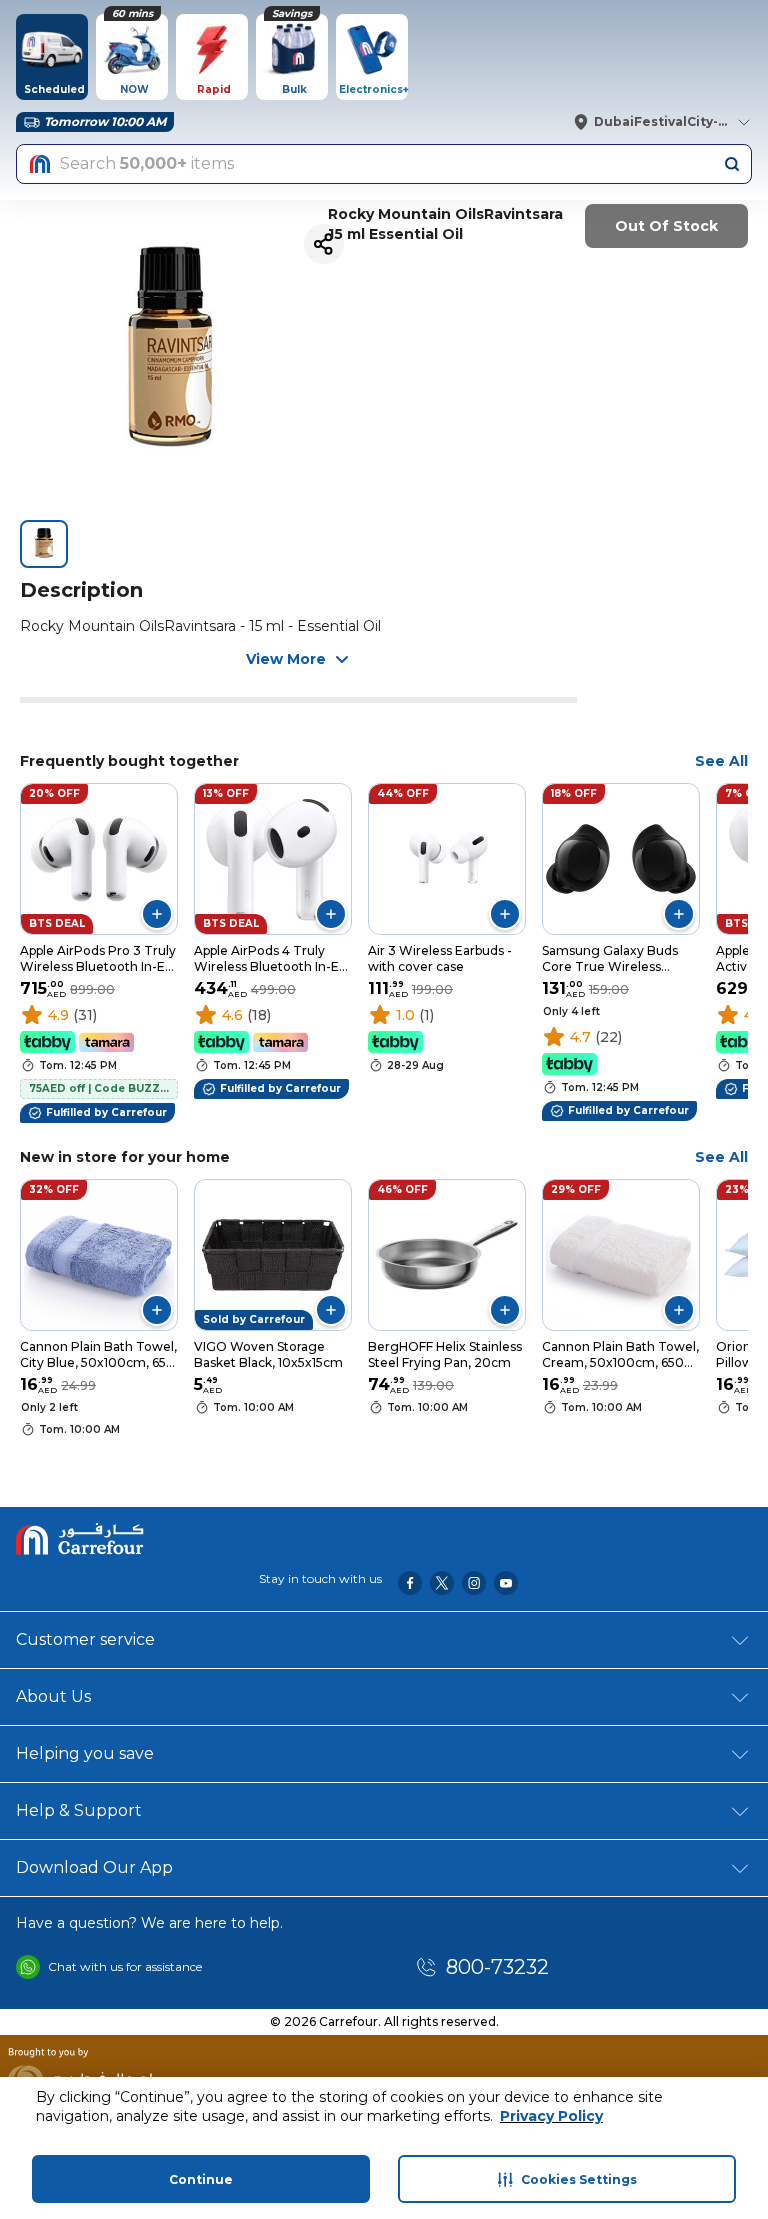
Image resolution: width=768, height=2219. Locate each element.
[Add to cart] (157, 914)
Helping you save (85, 1753)
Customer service (85, 1639)
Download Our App (94, 1867)
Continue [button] (201, 2179)
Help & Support (79, 1810)
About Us (53, 1696)
